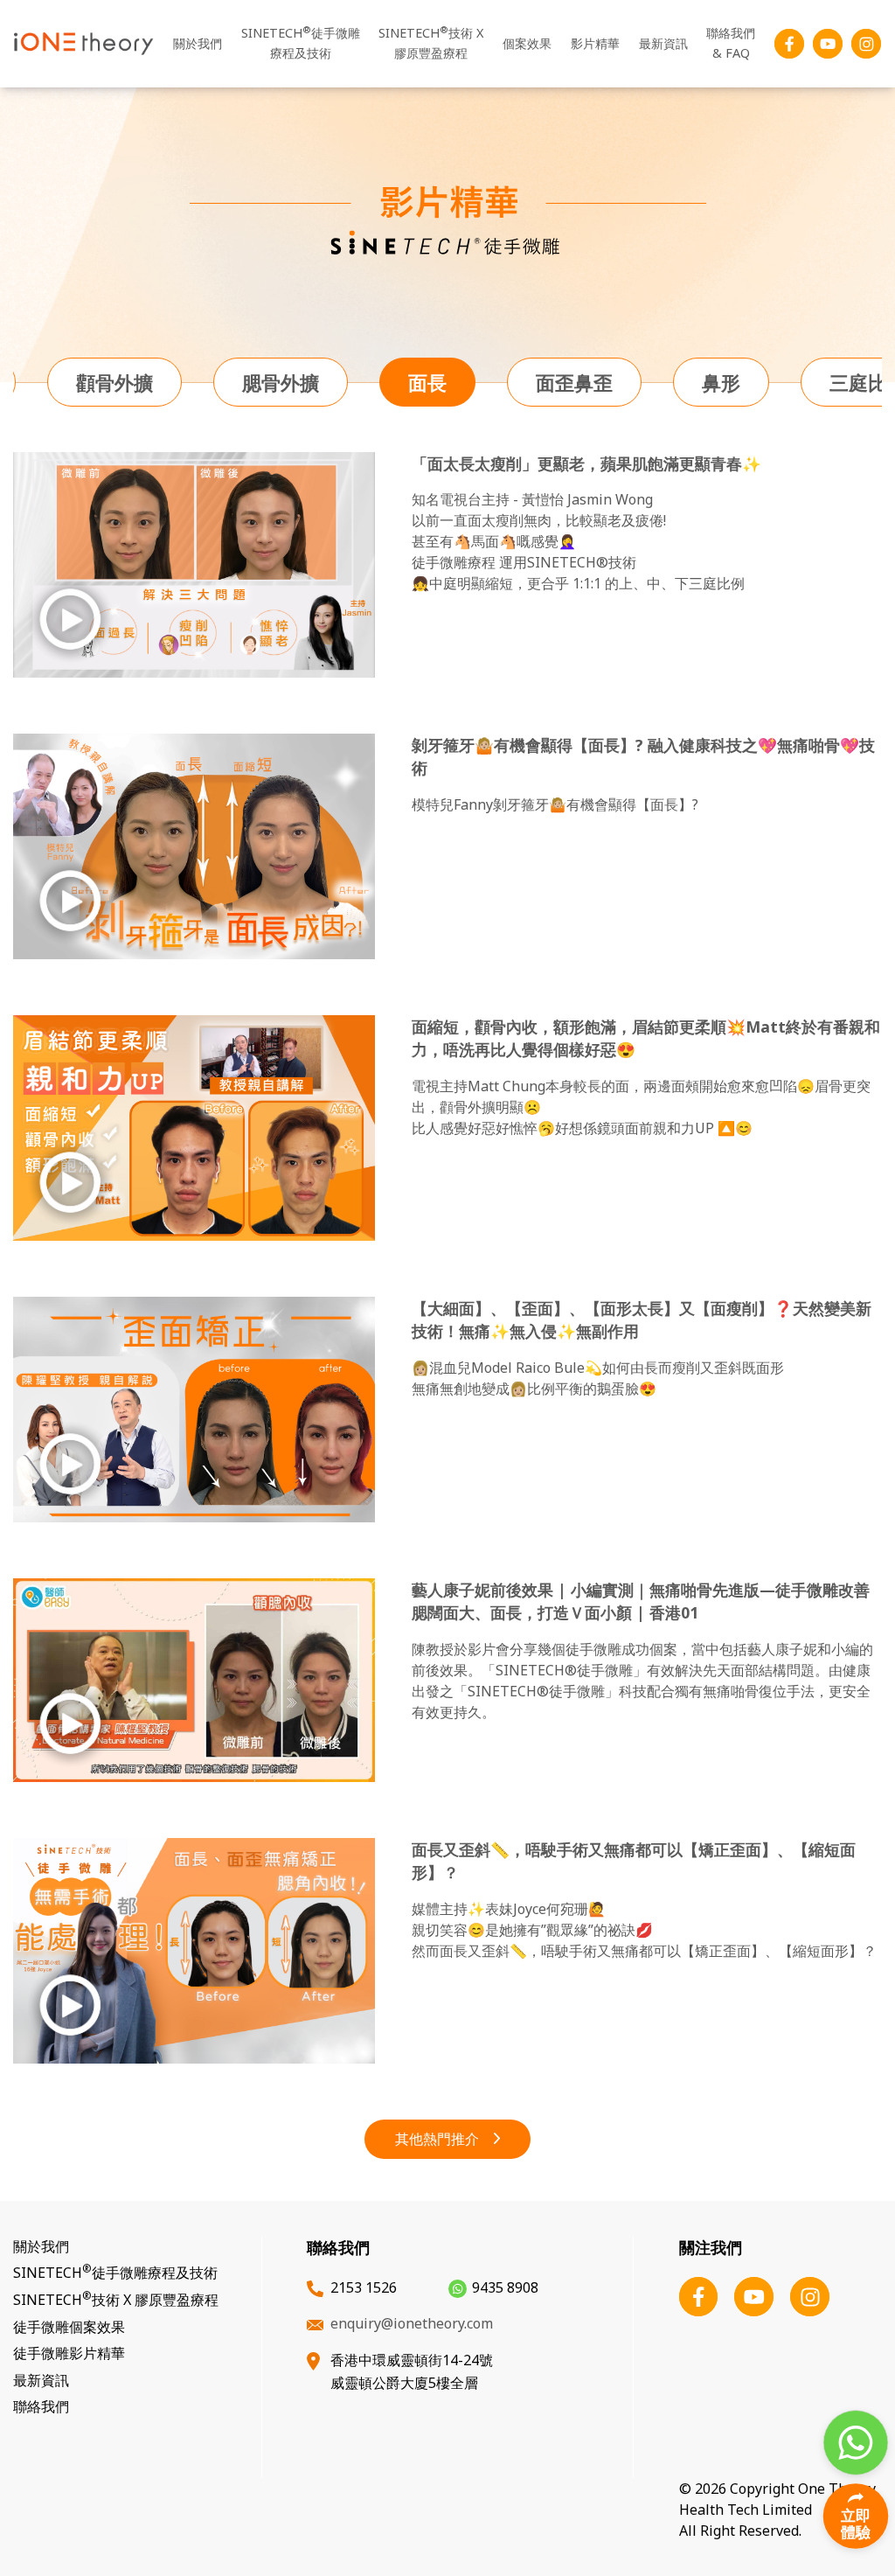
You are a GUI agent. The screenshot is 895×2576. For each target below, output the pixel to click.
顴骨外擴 (114, 382)
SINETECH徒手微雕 (301, 42)
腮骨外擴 (281, 382)
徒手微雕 (69, 2327)
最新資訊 (663, 43)
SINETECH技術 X (431, 42)
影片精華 (595, 43)
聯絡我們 (731, 43)
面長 (427, 382)
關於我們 (198, 43)
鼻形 (721, 382)
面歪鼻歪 (574, 382)
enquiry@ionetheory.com (412, 2323)
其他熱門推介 (437, 2139)
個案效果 (527, 43)
